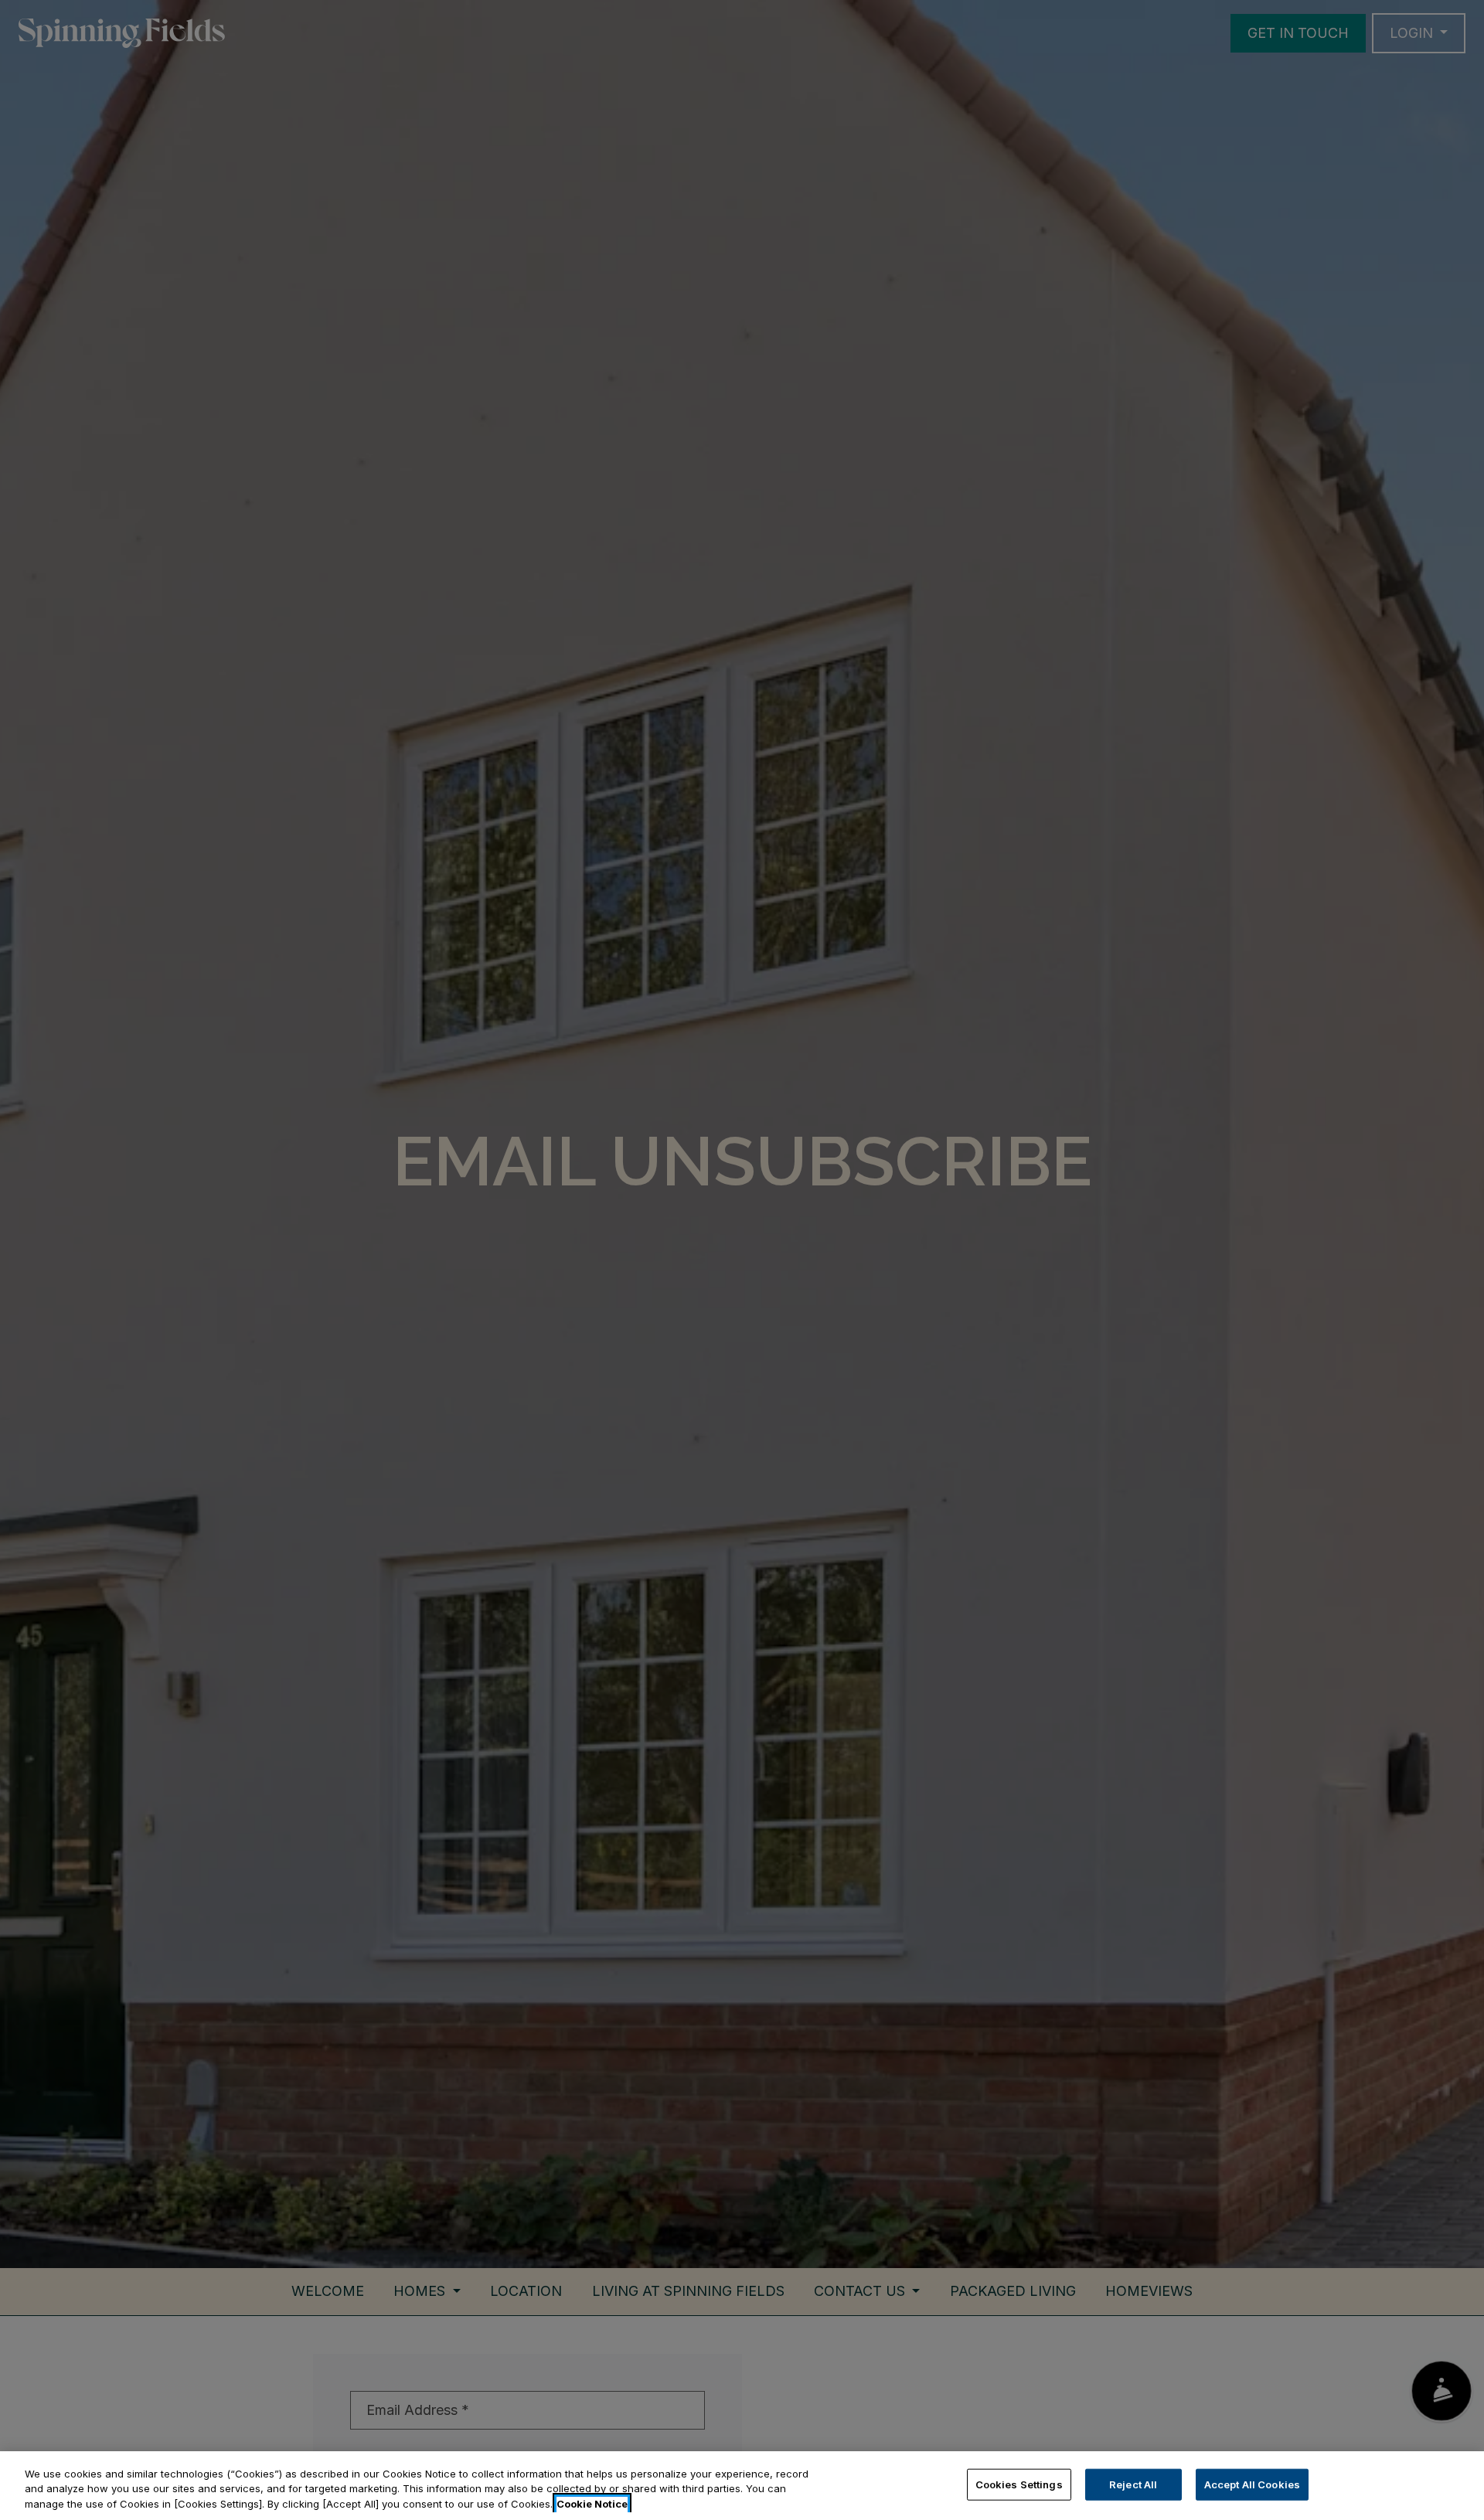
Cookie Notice (592, 2504)
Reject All (1133, 2484)
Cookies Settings (1019, 2484)
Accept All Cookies (1252, 2484)
